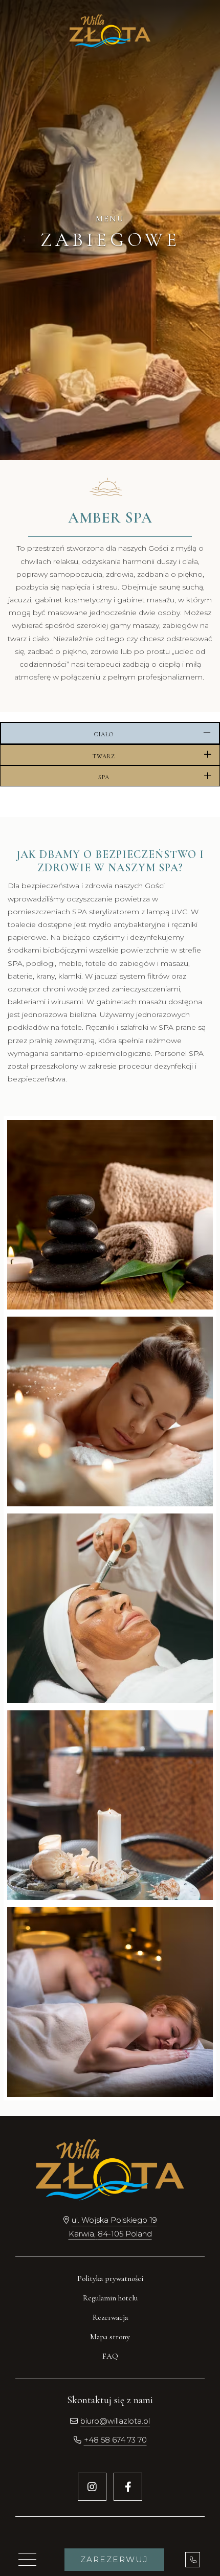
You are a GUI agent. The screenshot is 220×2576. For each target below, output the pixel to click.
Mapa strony (110, 2337)
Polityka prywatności (110, 2278)
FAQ (110, 2356)
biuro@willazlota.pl (115, 2421)
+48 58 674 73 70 (115, 2440)
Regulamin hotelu (110, 2298)
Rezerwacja (110, 2317)
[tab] (110, 733)
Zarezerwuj (114, 2559)
